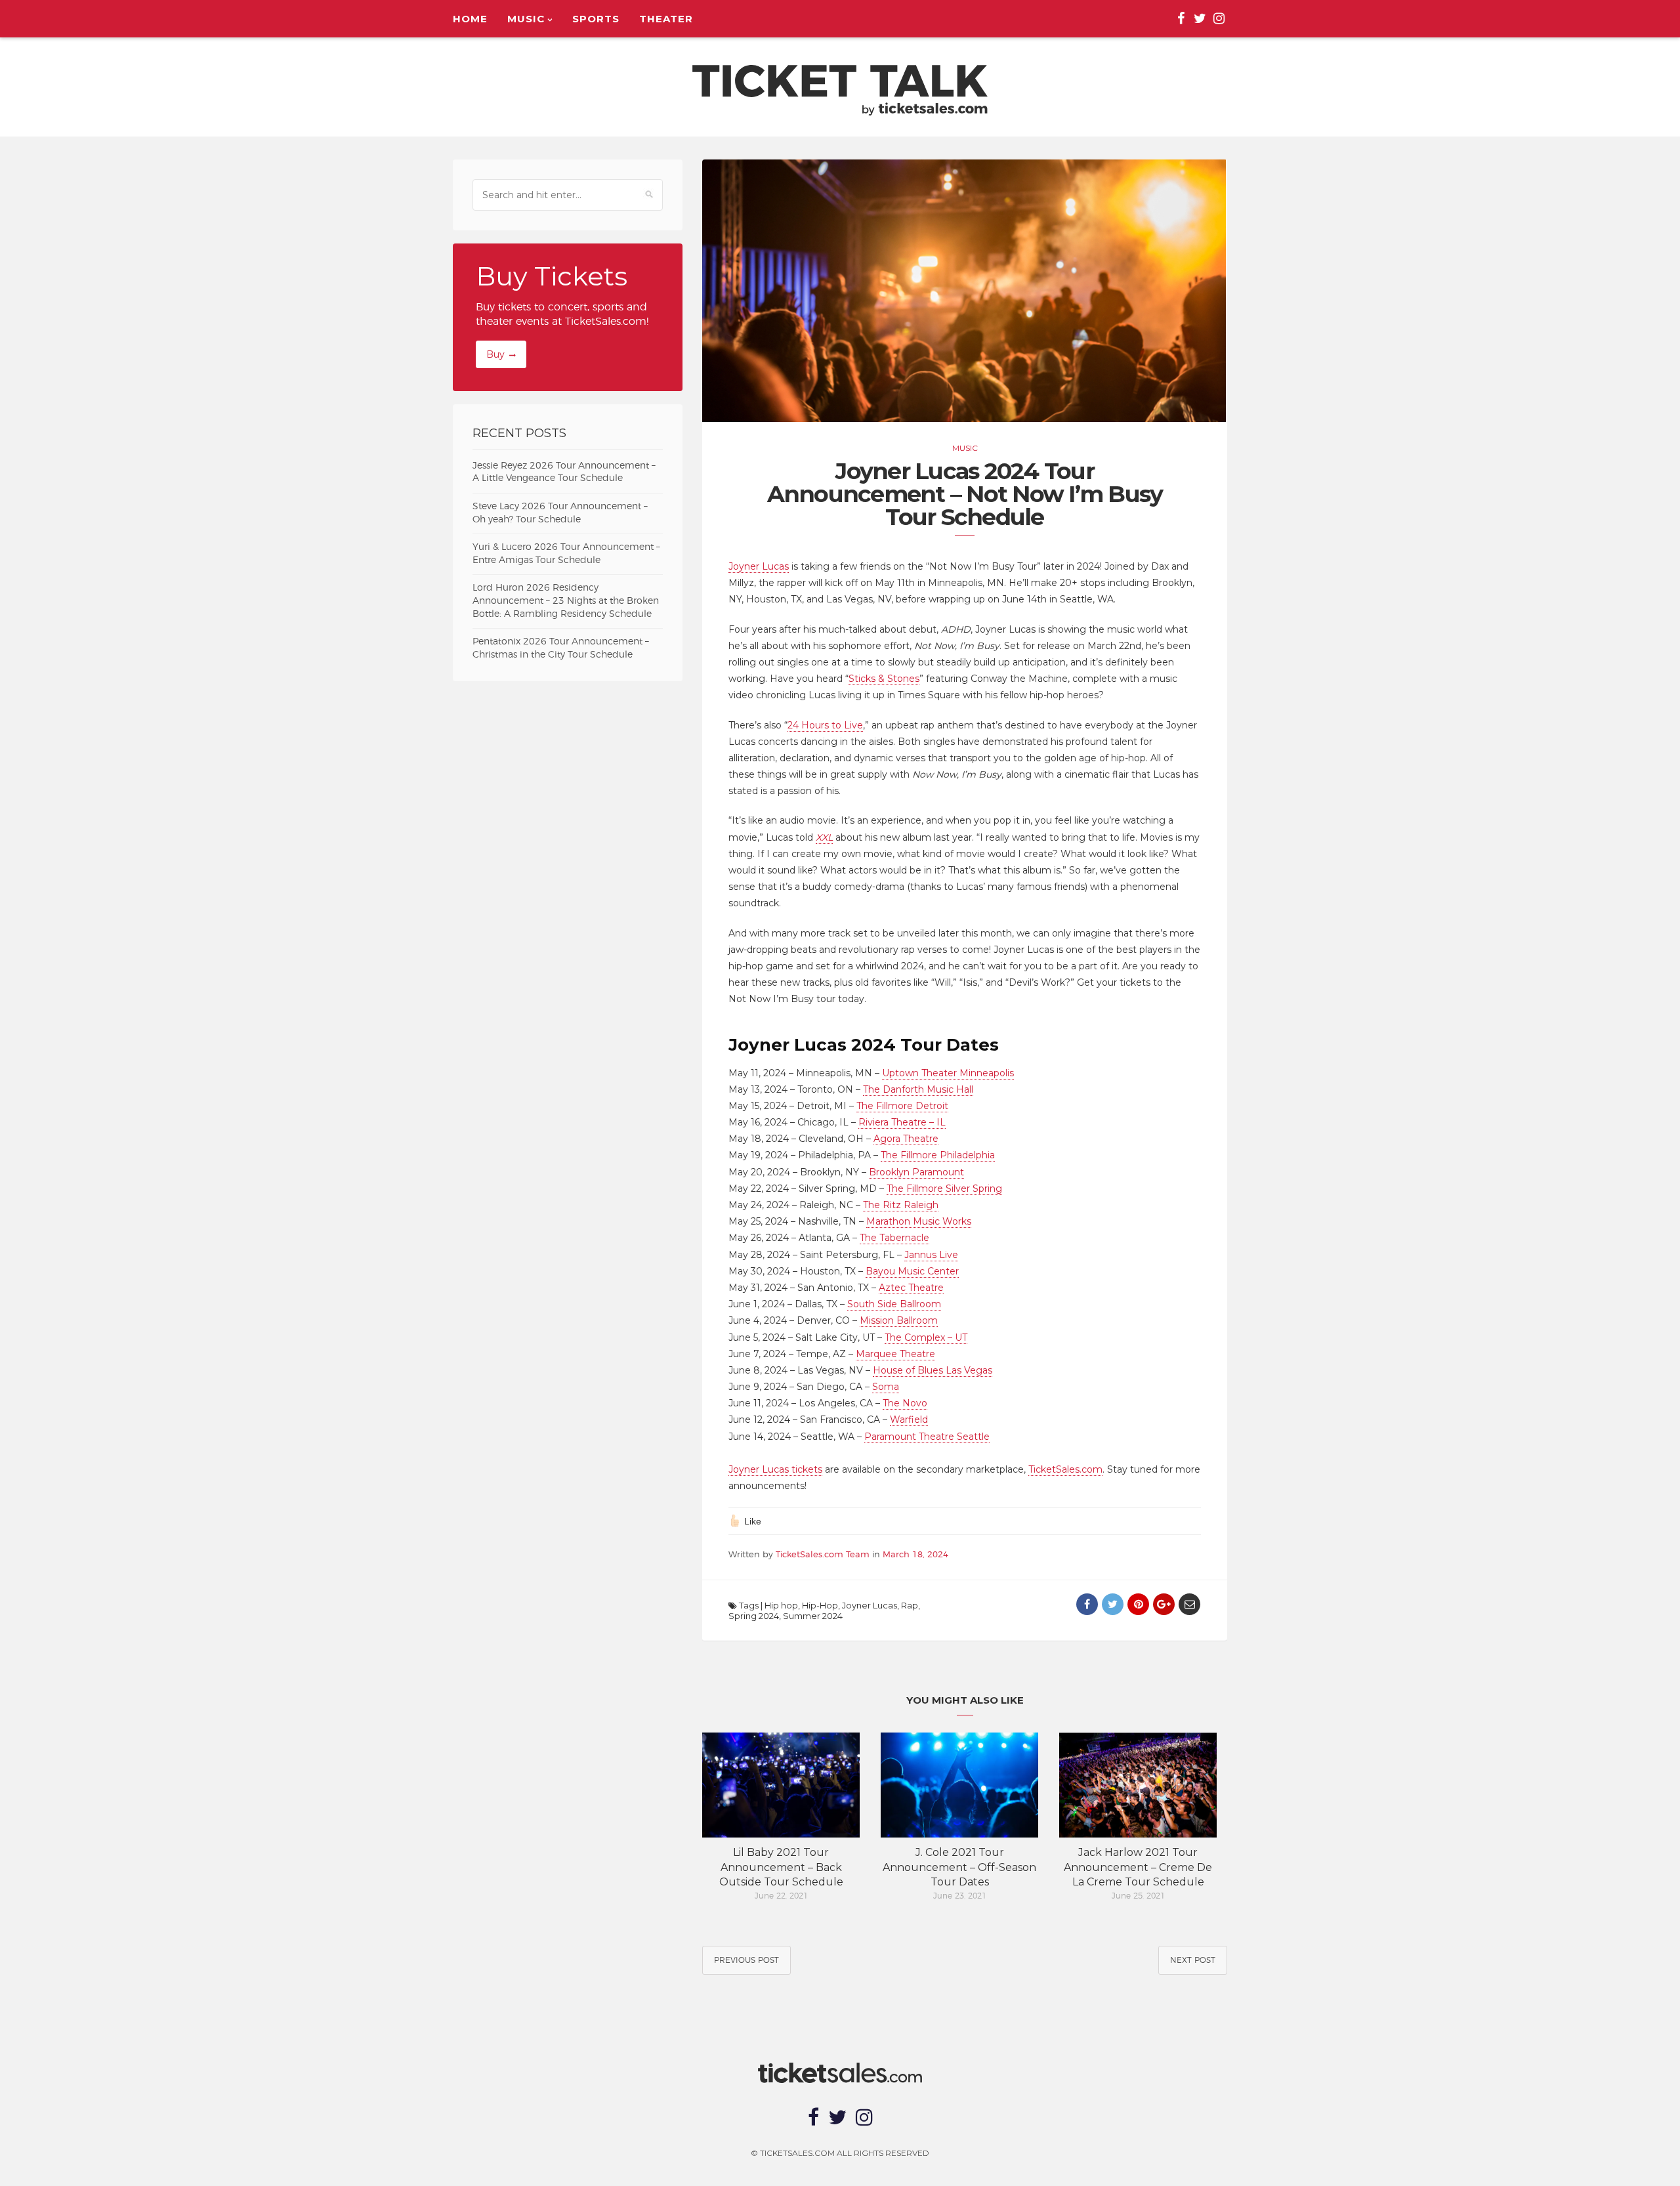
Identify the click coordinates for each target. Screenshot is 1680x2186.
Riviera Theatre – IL (902, 1122)
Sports (596, 19)
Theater (666, 19)
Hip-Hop (820, 1605)
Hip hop (781, 1605)
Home (470, 19)
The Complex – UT (926, 1337)
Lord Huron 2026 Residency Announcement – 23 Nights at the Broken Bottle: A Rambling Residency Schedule (566, 601)
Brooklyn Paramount (916, 1172)
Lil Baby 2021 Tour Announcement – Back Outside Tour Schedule (781, 1867)
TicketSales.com (1065, 1469)
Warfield (909, 1419)
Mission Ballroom (899, 1320)
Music (526, 19)
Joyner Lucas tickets (775, 1469)
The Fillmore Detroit (902, 1106)
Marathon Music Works (919, 1221)
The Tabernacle (894, 1238)
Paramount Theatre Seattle (927, 1437)
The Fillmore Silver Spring (944, 1188)
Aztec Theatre (911, 1288)
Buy (495, 354)
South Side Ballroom (894, 1304)
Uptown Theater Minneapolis (948, 1073)
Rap (910, 1605)
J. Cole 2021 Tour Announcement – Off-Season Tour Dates (959, 1867)
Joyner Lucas (759, 566)
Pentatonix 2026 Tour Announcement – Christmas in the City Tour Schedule (561, 648)
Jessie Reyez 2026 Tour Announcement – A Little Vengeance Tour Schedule (564, 473)
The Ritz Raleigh (901, 1205)
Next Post (1193, 1960)
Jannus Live (931, 1255)
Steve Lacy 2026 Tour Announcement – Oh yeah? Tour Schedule (560, 513)
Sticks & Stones (884, 679)
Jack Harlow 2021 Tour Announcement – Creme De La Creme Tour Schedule (1138, 1867)
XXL (824, 837)
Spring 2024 (754, 1616)
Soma (886, 1387)
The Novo (905, 1403)
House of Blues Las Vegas (933, 1370)
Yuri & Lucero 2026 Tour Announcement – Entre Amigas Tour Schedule (566, 554)
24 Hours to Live (825, 725)
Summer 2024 (813, 1616)
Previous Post (746, 1960)
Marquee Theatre (895, 1354)
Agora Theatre (906, 1139)
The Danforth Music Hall (918, 1089)
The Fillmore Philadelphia (938, 1155)
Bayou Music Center (912, 1271)
